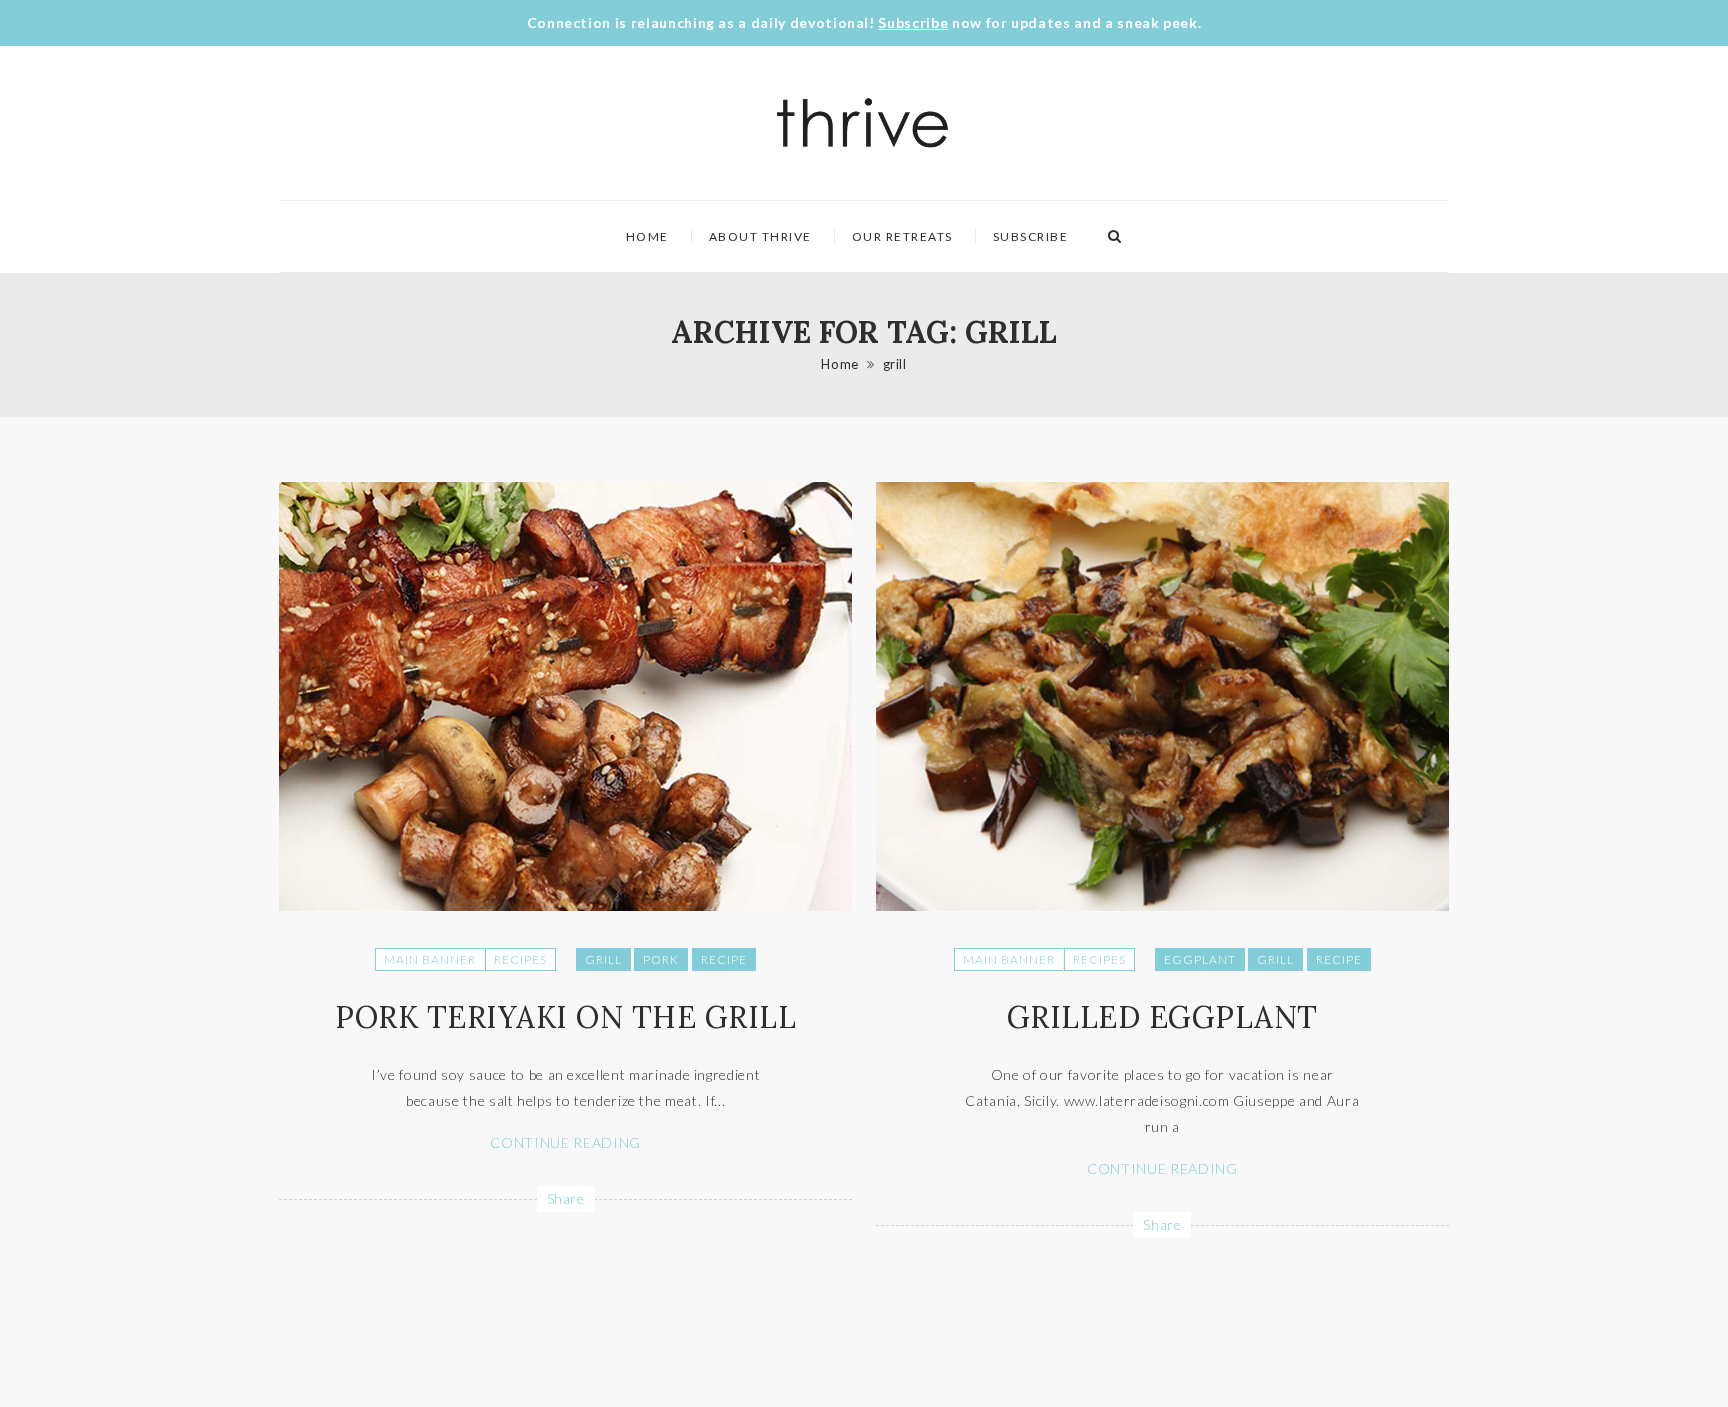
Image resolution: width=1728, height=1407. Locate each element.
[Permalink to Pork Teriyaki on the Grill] (565, 905)
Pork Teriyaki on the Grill (565, 1017)
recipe (724, 959)
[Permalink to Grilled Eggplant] (1162, 905)
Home (647, 236)
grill (895, 364)
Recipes (520, 959)
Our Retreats (902, 236)
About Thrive (760, 236)
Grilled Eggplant (1162, 1017)
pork (661, 959)
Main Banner (430, 959)
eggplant (1200, 959)
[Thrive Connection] (863, 123)
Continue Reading (565, 1142)
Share (566, 1198)
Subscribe (913, 22)
